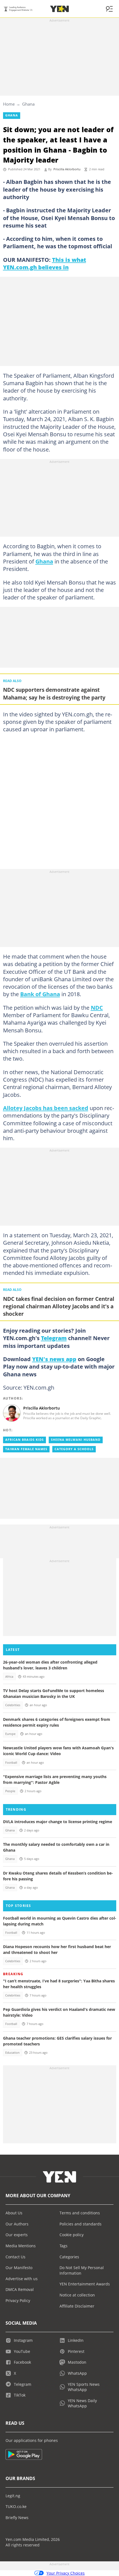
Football (11, 1763)
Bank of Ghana (40, 994)
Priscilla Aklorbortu (67, 169)
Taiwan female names (26, 1449)
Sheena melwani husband (76, 1440)
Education (12, 2053)
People (10, 1791)
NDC (97, 1008)
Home (9, 104)
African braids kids (24, 1440)
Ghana (28, 104)
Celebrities (13, 1705)
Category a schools (74, 1449)
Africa (9, 1677)
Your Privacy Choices (66, 2573)
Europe (10, 1734)
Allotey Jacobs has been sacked (46, 1108)
